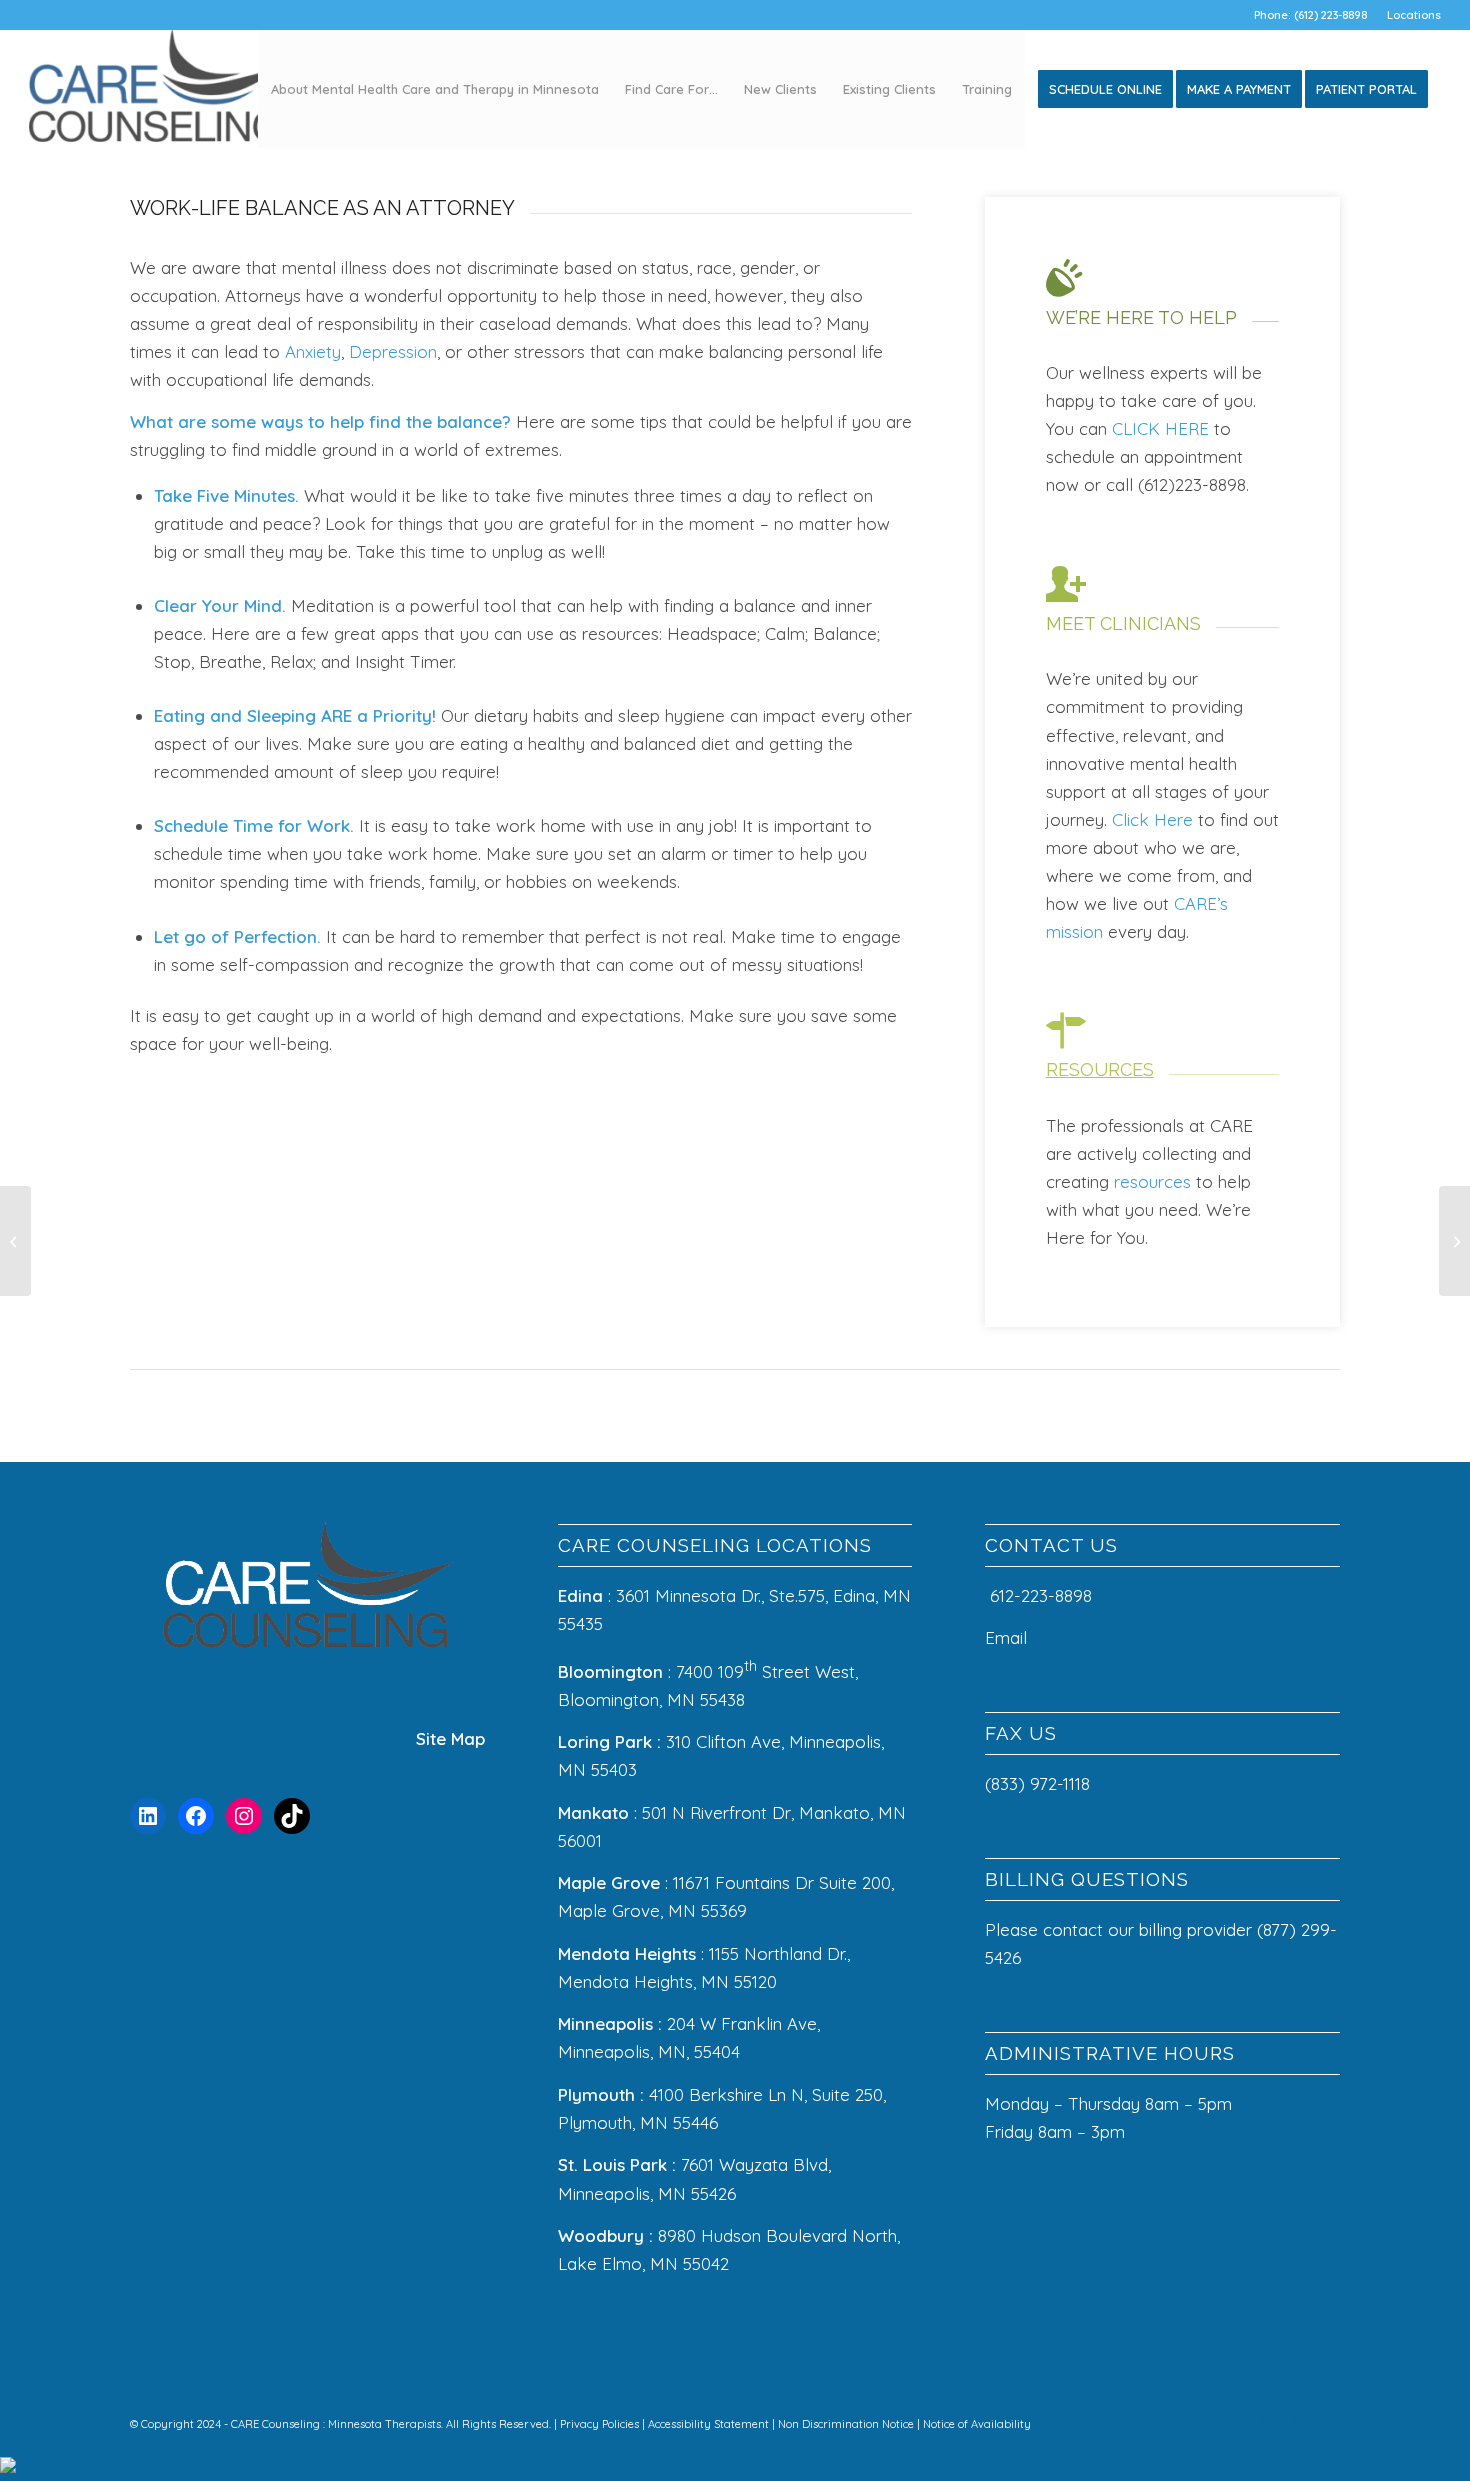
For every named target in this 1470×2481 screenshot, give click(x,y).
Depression (393, 351)
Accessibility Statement (710, 2424)
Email (1008, 1637)
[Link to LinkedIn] (1265, 2420)
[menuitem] (1409, 15)
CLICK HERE (1160, 428)
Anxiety (313, 351)
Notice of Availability (977, 2424)
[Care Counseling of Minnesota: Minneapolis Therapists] (157, 89)
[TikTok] (292, 1816)
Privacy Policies (601, 2424)
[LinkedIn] (148, 1816)
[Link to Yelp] (1295, 2420)
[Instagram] (244, 1816)
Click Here (1152, 819)
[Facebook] (196, 1816)
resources (1152, 1181)
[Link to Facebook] (1205, 2420)
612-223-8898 (1041, 1595)
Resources (1100, 1069)
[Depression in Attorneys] (15, 1241)
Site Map (450, 1738)
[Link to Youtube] (1325, 2420)
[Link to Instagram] (1235, 2420)
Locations (1414, 15)
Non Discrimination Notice (847, 2424)
